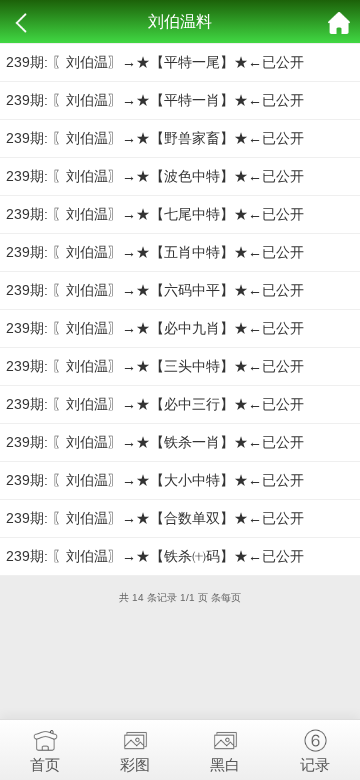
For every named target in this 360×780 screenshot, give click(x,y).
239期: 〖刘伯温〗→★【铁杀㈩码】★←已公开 (155, 556)
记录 (315, 764)
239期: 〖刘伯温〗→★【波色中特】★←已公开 (155, 176)
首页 (45, 764)
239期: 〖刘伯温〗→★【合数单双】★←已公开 (155, 518)
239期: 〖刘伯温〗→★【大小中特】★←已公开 (155, 480)
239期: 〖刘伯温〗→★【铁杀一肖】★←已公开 (155, 442)
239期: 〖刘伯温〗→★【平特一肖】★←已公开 (155, 100)
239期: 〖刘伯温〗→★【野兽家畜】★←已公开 (155, 138)
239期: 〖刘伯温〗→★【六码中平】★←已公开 (155, 290)
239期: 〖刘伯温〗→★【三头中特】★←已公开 (155, 366)
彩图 (135, 764)
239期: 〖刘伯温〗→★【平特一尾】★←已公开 (155, 62)
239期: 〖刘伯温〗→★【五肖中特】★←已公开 (155, 252)
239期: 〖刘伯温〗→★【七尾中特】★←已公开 (155, 214)
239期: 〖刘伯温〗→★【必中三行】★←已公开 (155, 404)
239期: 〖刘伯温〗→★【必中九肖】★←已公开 (155, 328)
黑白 (225, 764)
